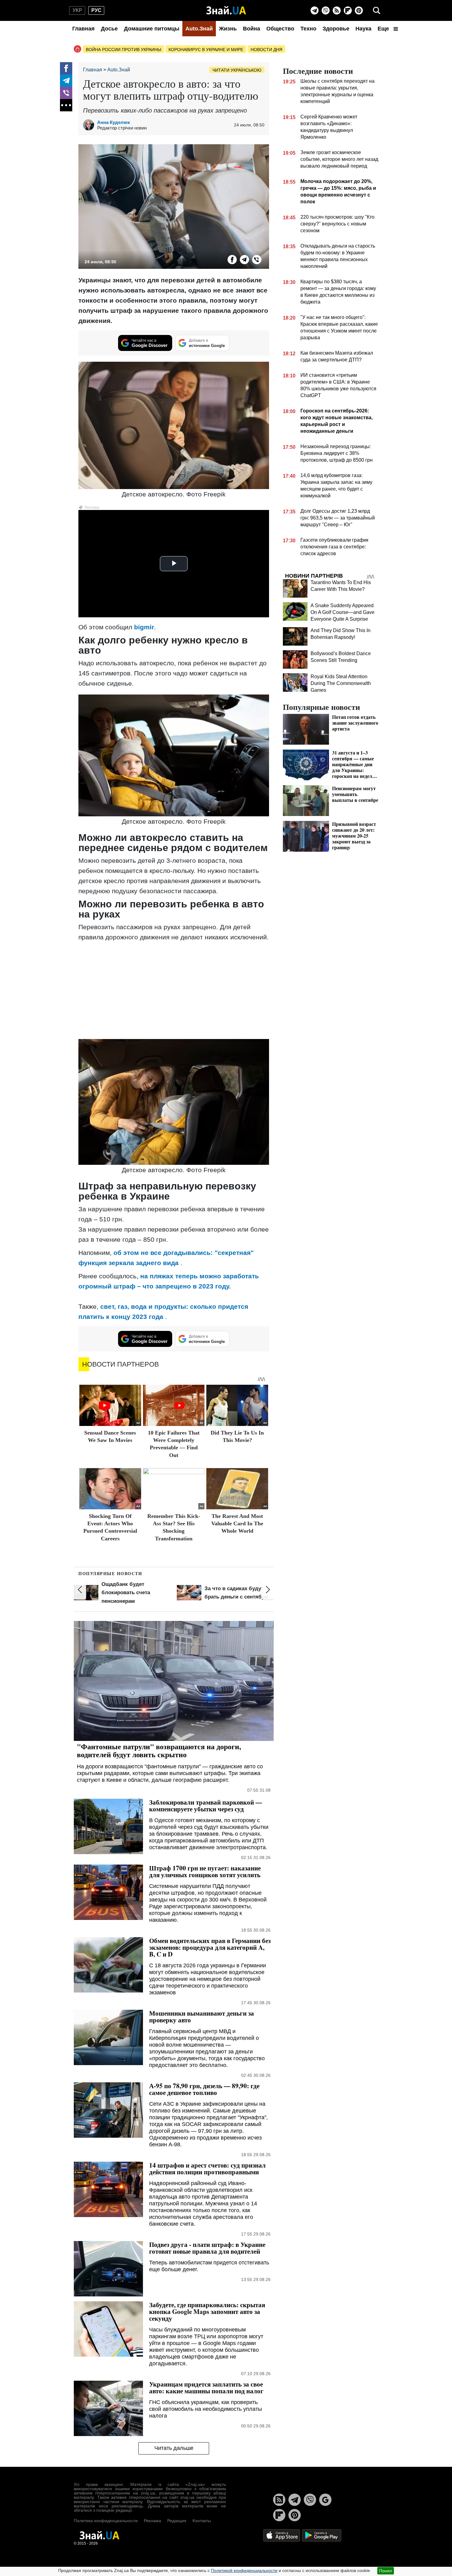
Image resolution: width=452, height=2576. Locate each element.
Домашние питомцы (152, 29)
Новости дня (266, 50)
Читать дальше (174, 2448)
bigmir (144, 627)
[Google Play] (322, 2535)
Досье (109, 29)
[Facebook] (66, 68)
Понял (386, 2571)
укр (77, 10)
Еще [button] (384, 29)
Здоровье (336, 29)
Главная (83, 29)
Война (252, 29)
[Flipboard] (348, 10)
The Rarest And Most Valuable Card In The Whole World (237, 1524)
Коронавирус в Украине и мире (206, 50)
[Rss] (337, 10)
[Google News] (325, 2500)
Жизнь (228, 29)
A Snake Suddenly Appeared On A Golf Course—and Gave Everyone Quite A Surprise (343, 612)
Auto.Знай (199, 29)
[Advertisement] (174, 990)
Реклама (153, 2521)
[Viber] (326, 10)
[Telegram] (315, 10)
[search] (377, 10)
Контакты (202, 2521)
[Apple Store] (282, 2535)
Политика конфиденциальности (106, 2521)
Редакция (177, 2521)
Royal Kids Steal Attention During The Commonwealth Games (341, 683)
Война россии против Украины (123, 50)
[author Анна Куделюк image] (90, 125)
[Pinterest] (359, 10)
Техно (308, 29)
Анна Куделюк (114, 122)
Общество (280, 29)
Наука (363, 29)
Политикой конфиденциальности (244, 2570)
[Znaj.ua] (226, 10)
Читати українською (237, 70)
